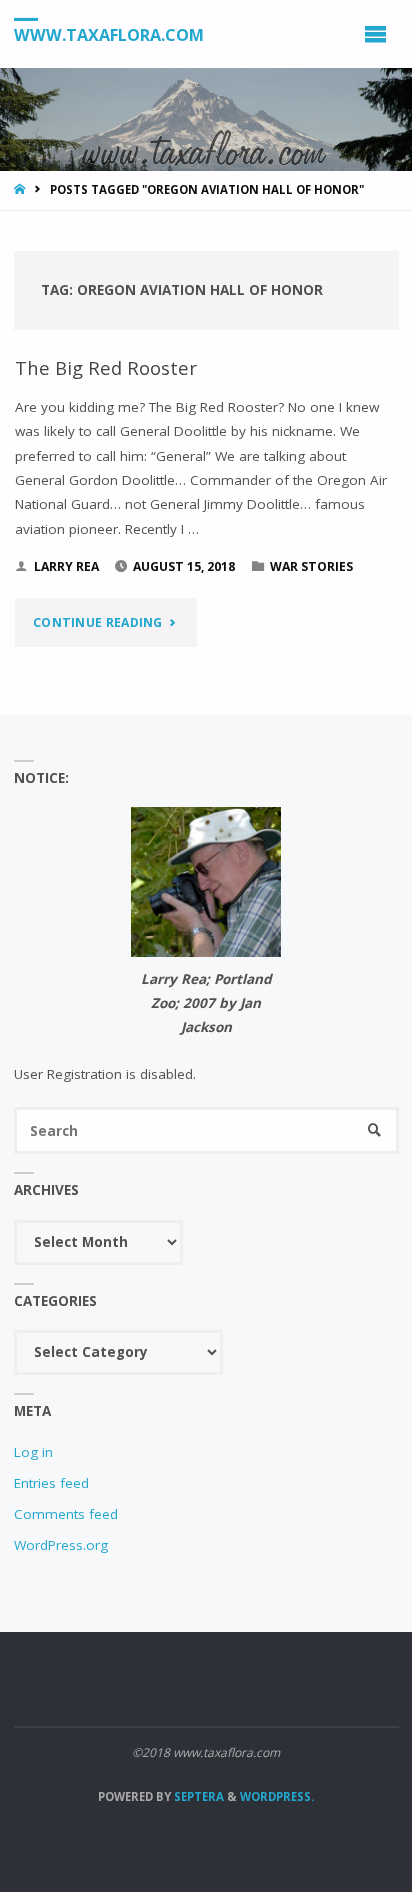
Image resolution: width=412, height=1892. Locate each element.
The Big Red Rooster (106, 367)
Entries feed (51, 1483)
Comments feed (66, 1514)
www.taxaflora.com (109, 35)
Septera (197, 1796)
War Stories (311, 566)
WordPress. (277, 1796)
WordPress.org (61, 1545)
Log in (33, 1452)
